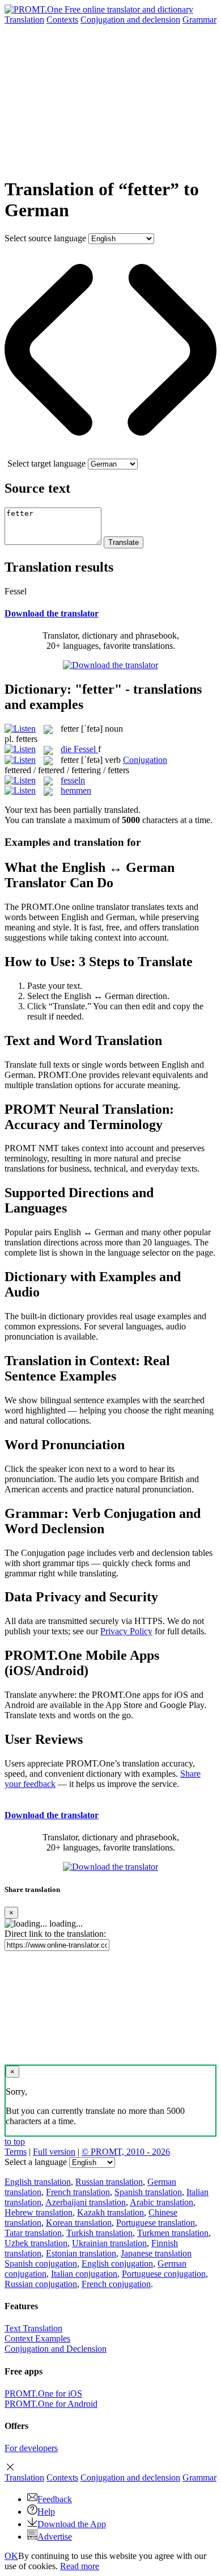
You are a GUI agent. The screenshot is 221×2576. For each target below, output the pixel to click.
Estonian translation (81, 2253)
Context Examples (37, 2338)
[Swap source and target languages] (110, 453)
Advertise (55, 2537)
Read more (80, 2566)
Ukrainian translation (109, 2243)
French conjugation (116, 2284)
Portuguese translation (156, 2223)
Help (46, 2512)
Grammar (199, 20)
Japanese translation (156, 2253)
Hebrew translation (39, 2212)
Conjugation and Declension (56, 2349)
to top (15, 2141)
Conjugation (130, 20)
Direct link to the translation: (55, 1934)
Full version (54, 2152)
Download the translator (52, 613)
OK (11, 2556)
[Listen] (20, 729)
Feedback (55, 2499)
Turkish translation (99, 2233)
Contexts (62, 20)
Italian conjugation (84, 2274)
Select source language (45, 238)
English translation (38, 2182)
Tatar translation (33, 2233)
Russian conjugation (41, 2284)
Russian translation (109, 2182)
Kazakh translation (110, 2212)
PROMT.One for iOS (43, 2394)
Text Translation (33, 2328)
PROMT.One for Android (51, 2404)
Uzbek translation (36, 2243)
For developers (31, 2448)
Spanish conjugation (41, 2264)
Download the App (72, 2524)
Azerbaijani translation (86, 2202)
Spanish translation (148, 2192)
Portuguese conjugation (164, 2274)
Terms (16, 2152)
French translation (78, 2192)
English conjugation (117, 2264)
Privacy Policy (126, 1631)
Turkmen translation (173, 2233)
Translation (24, 20)
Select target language (46, 463)
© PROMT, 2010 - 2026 (126, 2152)
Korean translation (79, 2223)
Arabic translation (161, 2202)
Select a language (36, 2162)
